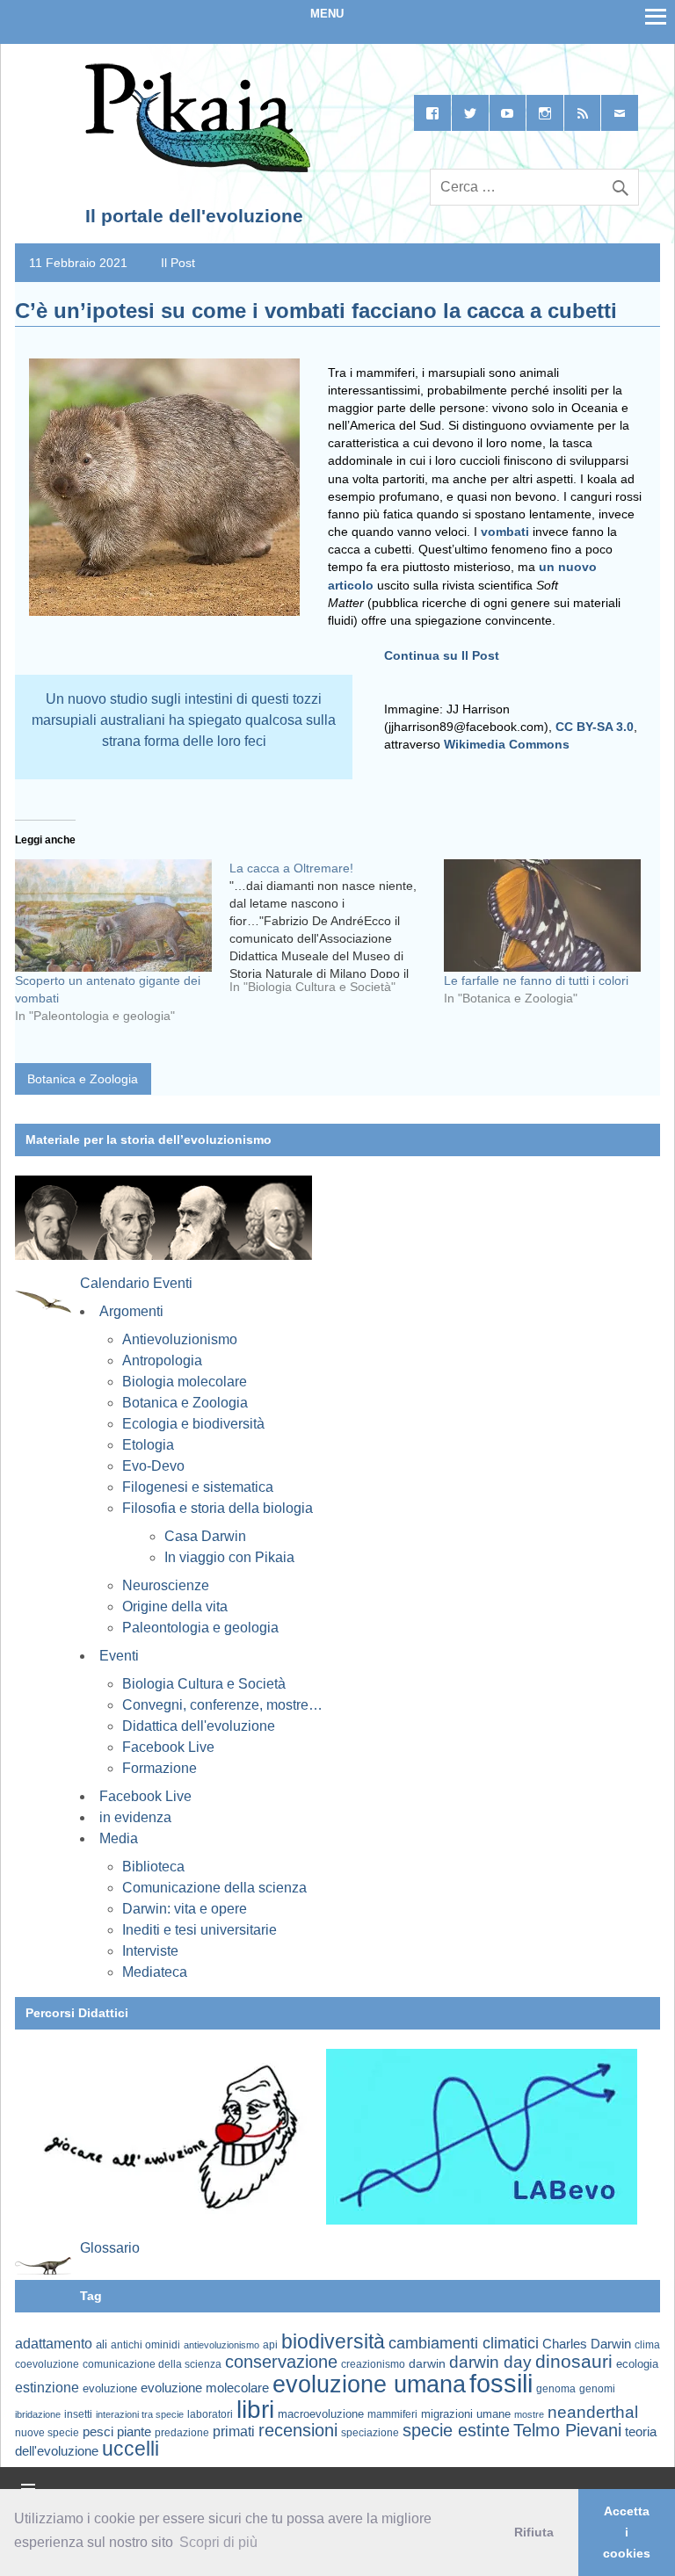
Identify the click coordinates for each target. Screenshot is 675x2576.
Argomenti (131, 1311)
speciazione (370, 2433)
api (270, 2345)
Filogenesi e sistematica (198, 1487)
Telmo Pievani (567, 2430)
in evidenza (135, 1817)
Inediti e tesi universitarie (200, 1930)
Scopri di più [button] (218, 2542)
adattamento (54, 2344)
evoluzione (110, 2388)
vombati (505, 532)
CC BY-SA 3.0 (595, 727)
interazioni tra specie (140, 2414)
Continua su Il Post (442, 655)
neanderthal (593, 2412)
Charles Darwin (587, 2344)
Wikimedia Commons (507, 744)
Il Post (178, 263)
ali (102, 2344)
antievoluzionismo (221, 2345)
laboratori (210, 2414)
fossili (501, 2383)
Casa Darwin (205, 1536)
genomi (597, 2389)
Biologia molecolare (185, 1382)
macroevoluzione (321, 2414)
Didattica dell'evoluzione (199, 1726)
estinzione (47, 2387)
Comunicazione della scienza (214, 1888)
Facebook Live (168, 1747)
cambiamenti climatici (464, 2343)
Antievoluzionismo (180, 1339)
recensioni (298, 2430)
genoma (556, 2388)
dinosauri (574, 2361)
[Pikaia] (195, 169)
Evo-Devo (153, 1466)
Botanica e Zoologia (83, 1079)
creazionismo (373, 2364)
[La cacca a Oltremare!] (337, 934)
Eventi (119, 1656)
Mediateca (155, 1972)
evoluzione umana (369, 2384)
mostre (529, 2414)
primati (234, 2431)
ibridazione (38, 2414)
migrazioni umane (466, 2414)
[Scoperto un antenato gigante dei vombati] (113, 915)
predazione (182, 2432)
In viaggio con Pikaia (229, 1557)
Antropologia (162, 1360)
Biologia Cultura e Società (204, 1684)
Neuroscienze (166, 1585)
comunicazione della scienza (152, 2364)
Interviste (150, 1951)
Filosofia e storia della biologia (218, 1508)
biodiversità (333, 2341)
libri (255, 2409)
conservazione (281, 2362)
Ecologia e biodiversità (193, 1424)
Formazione (160, 1768)
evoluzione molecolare (205, 2388)
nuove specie (47, 2432)
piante (134, 2432)
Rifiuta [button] (534, 2532)
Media (119, 1838)
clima (647, 2345)
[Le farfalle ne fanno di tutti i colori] (542, 915)
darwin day (490, 2362)
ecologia (637, 2364)
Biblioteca (153, 1867)
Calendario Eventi (136, 1283)
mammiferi (392, 2414)
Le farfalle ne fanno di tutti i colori (536, 980)
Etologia (148, 1445)
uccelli (131, 2449)
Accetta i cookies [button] (627, 2532)
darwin (427, 2363)
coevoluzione (47, 2364)
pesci (98, 2432)
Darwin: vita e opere (185, 1909)
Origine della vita (175, 1606)
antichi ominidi (145, 2345)
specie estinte (456, 2430)
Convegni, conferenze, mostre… (222, 1705)
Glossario (110, 2248)
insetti (78, 2414)
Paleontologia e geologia (200, 1628)
